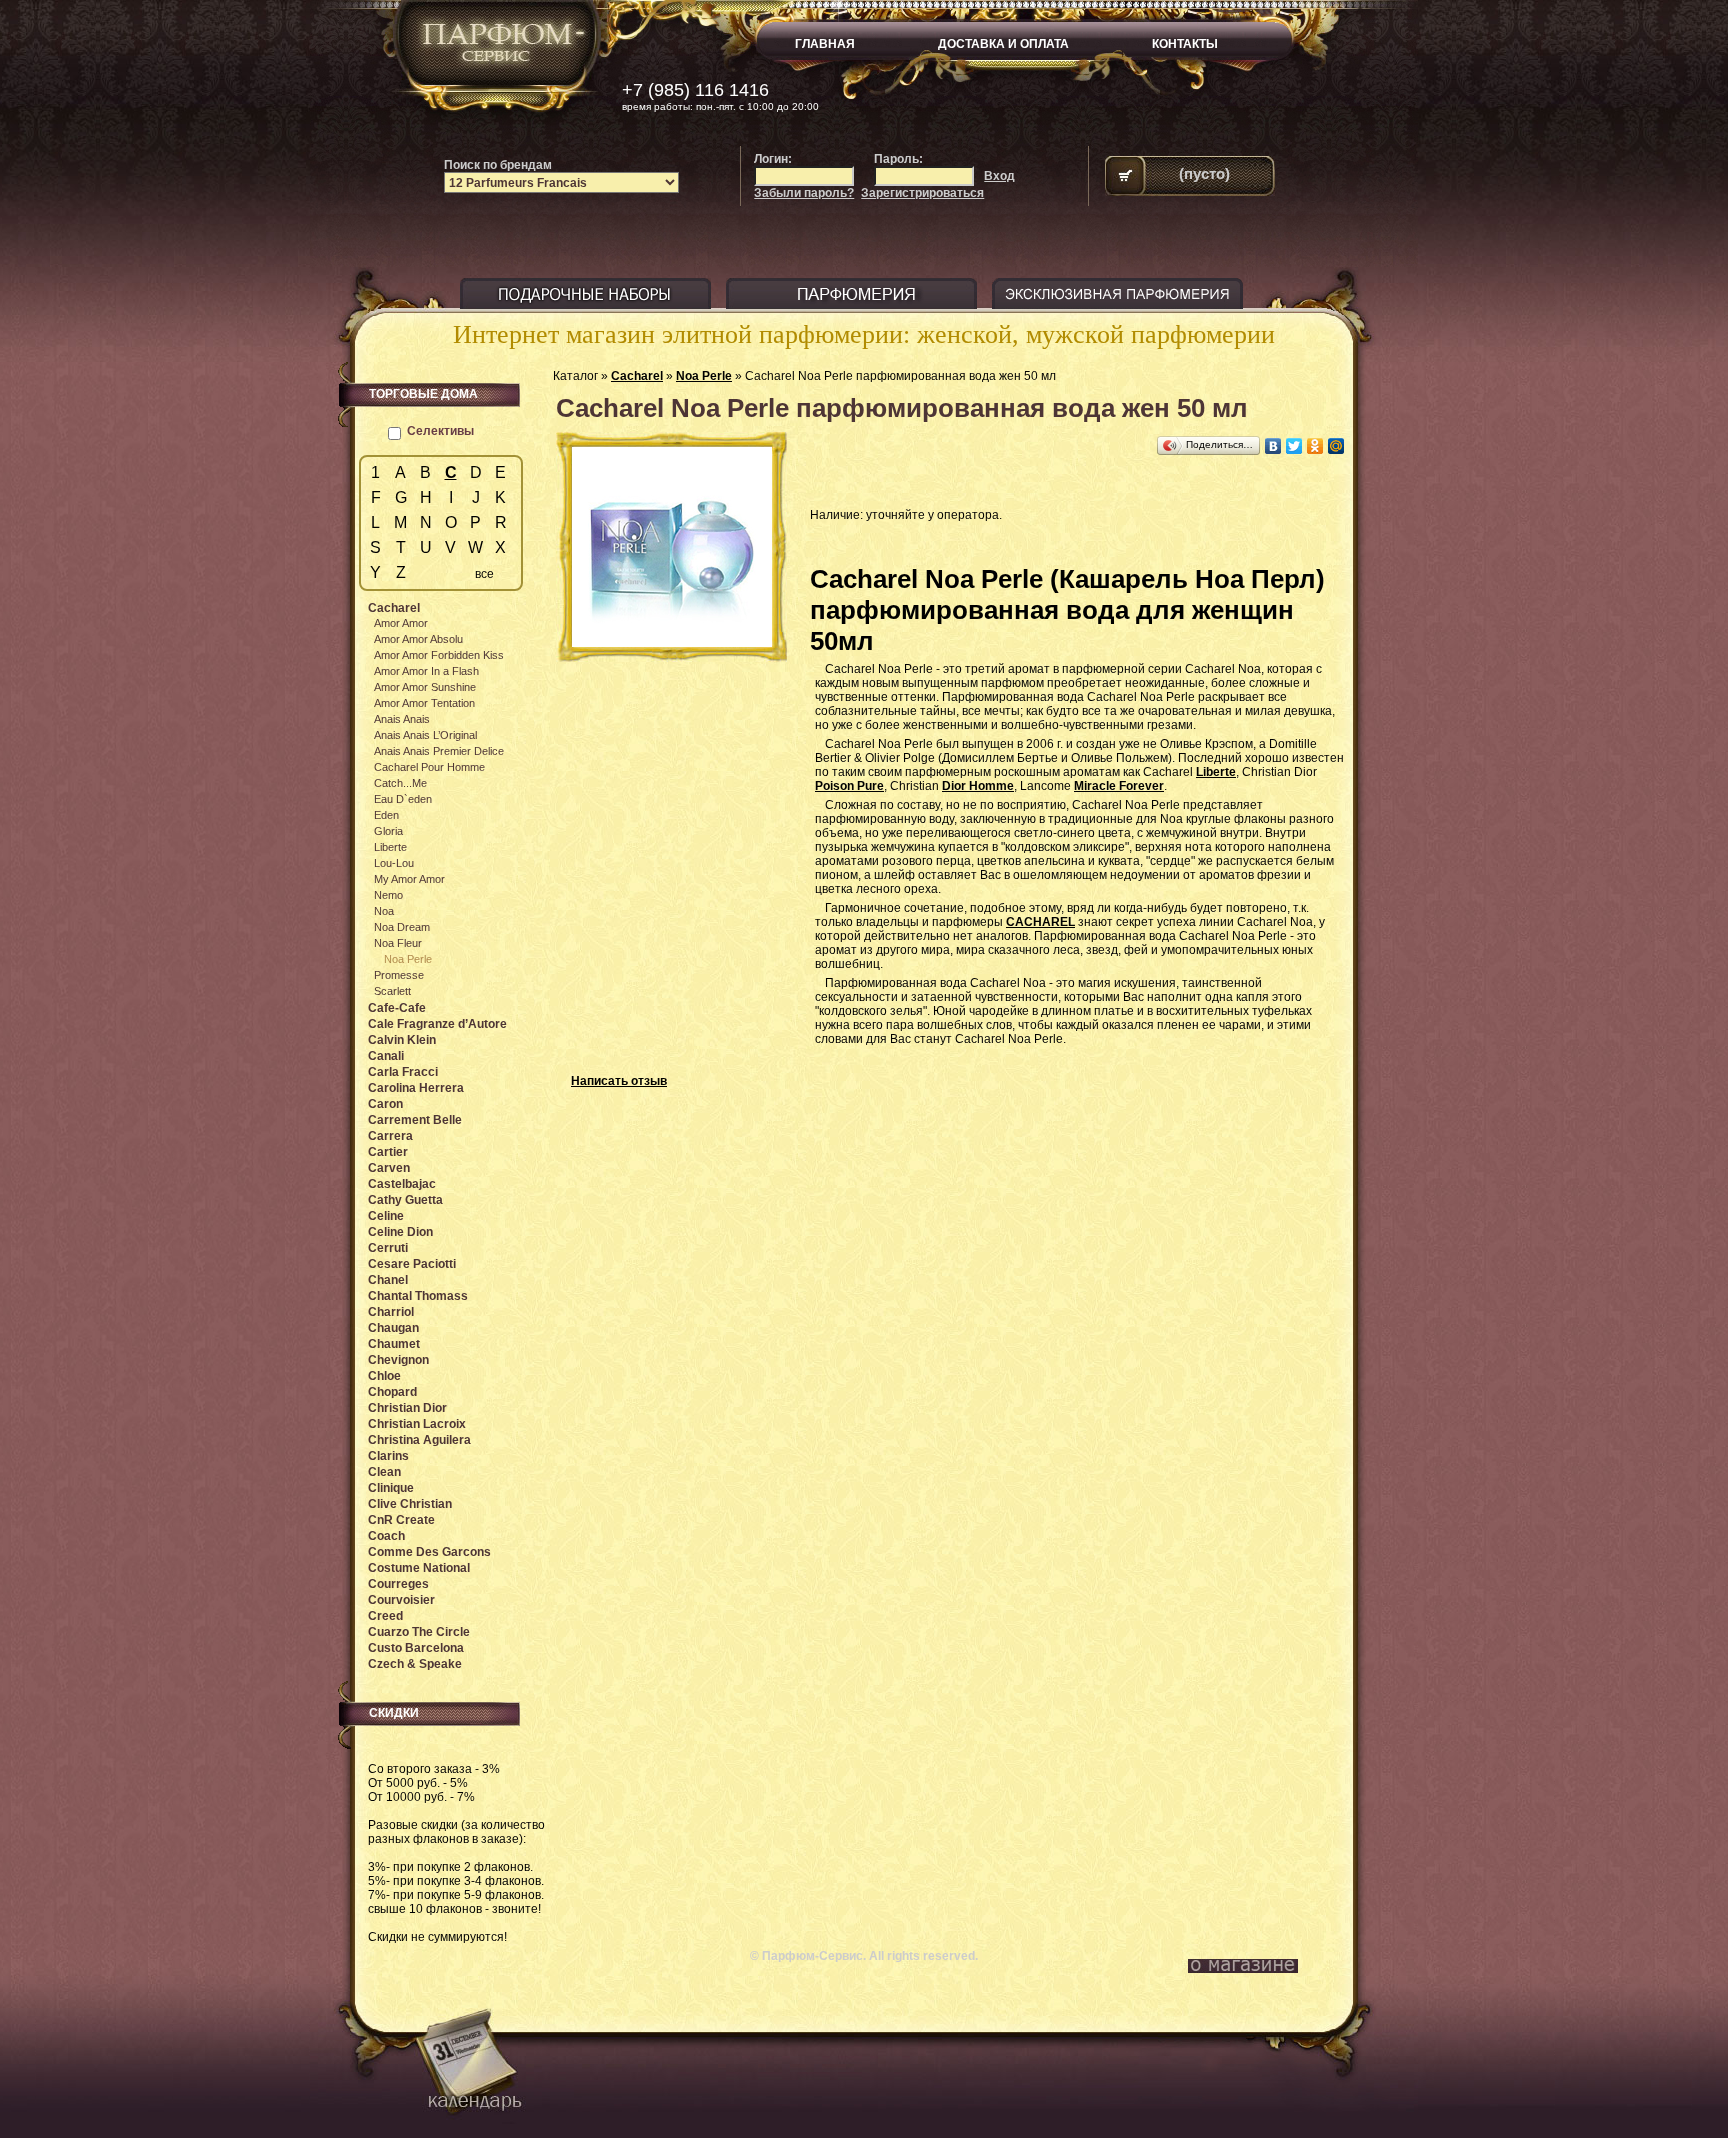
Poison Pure (849, 786)
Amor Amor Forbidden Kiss (439, 655)
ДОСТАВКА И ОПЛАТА (1003, 44)
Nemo (388, 895)
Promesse (399, 975)
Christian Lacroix (417, 1424)
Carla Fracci (403, 1072)
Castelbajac (402, 1184)
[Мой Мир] (1336, 446)
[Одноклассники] (1315, 446)
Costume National (419, 1568)
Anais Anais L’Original (425, 735)
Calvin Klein (402, 1040)
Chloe (384, 1376)
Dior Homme (978, 786)
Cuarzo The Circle (419, 1632)
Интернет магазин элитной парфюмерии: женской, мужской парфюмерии (864, 334)
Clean (384, 1472)
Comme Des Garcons (429, 1552)
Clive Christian (410, 1504)
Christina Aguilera (419, 1440)
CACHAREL (1040, 922)
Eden (386, 815)
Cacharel (637, 376)
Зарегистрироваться (922, 193)
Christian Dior (407, 1408)
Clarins (388, 1456)
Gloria (388, 831)
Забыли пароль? (804, 193)
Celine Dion (400, 1232)
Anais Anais (402, 719)
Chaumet (394, 1344)
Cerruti (388, 1248)
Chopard (392, 1392)
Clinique (391, 1488)
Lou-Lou (394, 863)
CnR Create (401, 1520)
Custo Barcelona (416, 1648)
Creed (385, 1616)
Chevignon (398, 1360)
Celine (386, 1216)
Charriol (391, 1312)
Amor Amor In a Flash (426, 671)
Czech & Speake (415, 1664)
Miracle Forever (1119, 786)
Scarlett (392, 991)
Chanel (388, 1280)
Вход (999, 176)
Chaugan (393, 1328)
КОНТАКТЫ (1185, 44)
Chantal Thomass (418, 1296)
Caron (385, 1104)
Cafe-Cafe (397, 1008)
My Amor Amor (409, 879)
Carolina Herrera (416, 1088)
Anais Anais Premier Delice (439, 751)
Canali (386, 1056)
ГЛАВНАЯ (825, 44)
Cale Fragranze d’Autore (437, 1024)
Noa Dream (402, 927)
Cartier (388, 1152)
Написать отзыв (619, 1081)
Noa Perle (704, 376)
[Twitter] (1294, 446)
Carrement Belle (415, 1120)
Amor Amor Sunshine (425, 687)
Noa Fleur (398, 943)
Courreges (398, 1584)
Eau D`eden (403, 799)
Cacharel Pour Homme (429, 767)
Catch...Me (400, 783)
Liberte (1216, 772)
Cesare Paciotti (412, 1264)
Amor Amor (401, 623)
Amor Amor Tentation (424, 703)
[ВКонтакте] (1273, 446)
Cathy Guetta (405, 1200)
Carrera (390, 1136)
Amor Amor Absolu (418, 639)
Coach (386, 1536)
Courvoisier (401, 1600)
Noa (384, 911)
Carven (389, 1168)
